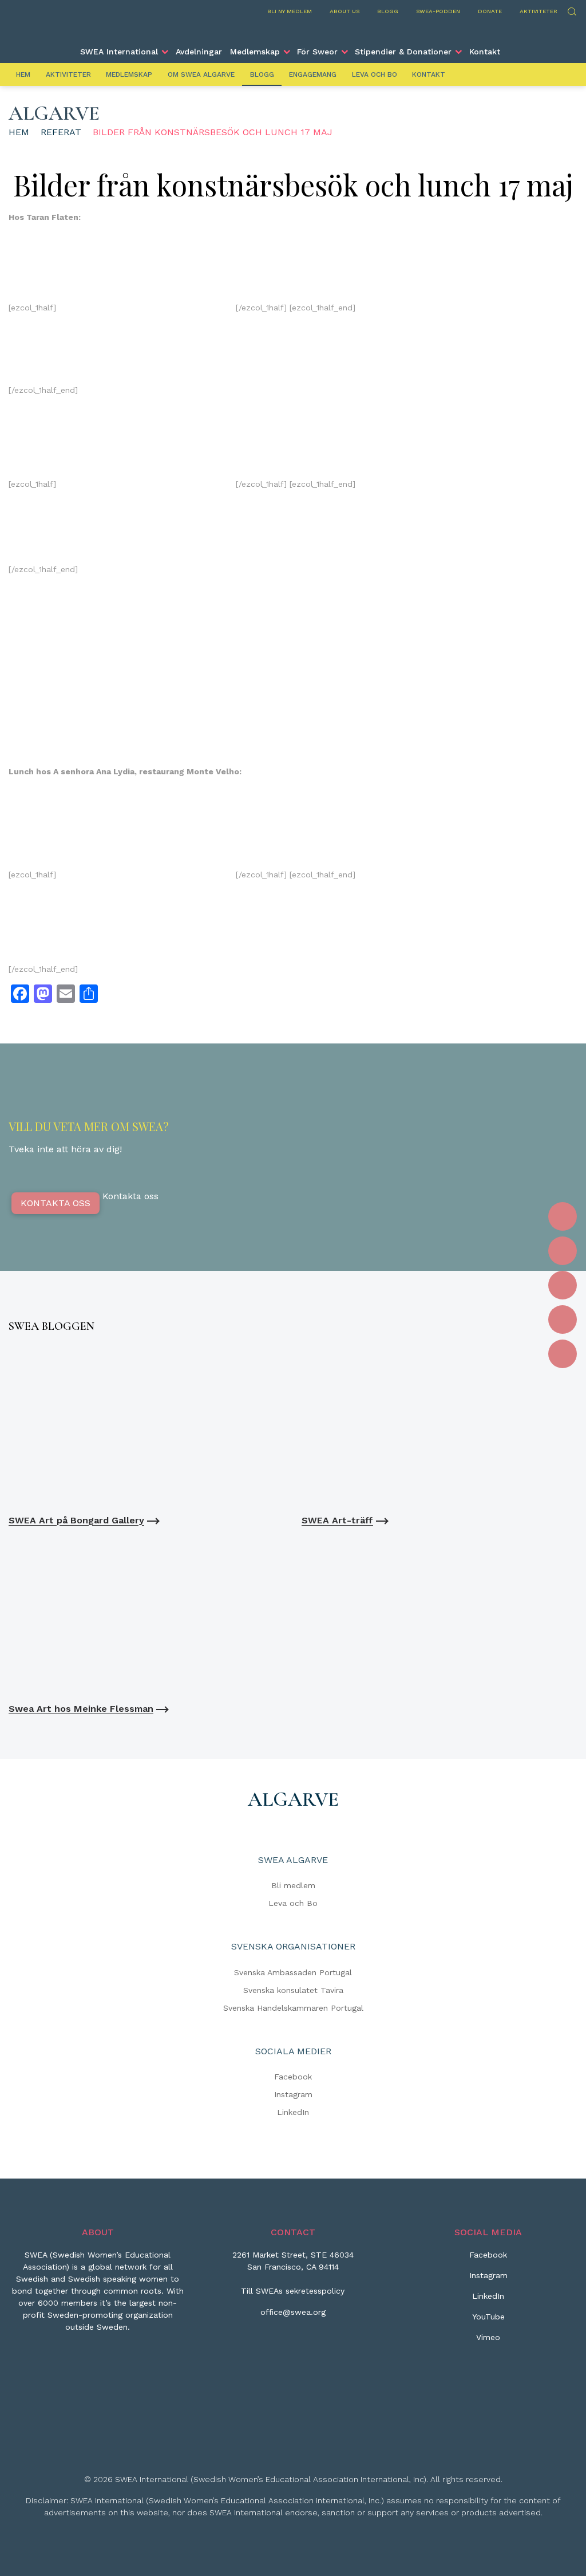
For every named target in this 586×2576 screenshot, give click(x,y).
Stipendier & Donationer (403, 52)
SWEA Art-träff (337, 1520)
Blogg (388, 11)
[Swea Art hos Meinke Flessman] (146, 1615)
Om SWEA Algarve (201, 74)
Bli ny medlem (290, 11)
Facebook (293, 2077)
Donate (490, 11)
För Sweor (317, 52)
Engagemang (313, 74)
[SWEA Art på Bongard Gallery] (146, 1426)
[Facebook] (563, 1216)
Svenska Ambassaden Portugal (293, 1972)
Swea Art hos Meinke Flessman (81, 1709)
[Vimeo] (563, 1354)
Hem (23, 74)
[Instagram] (563, 1251)
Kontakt (485, 52)
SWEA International (119, 52)
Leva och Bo (375, 74)
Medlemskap (255, 52)
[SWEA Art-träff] (439, 1426)
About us (345, 11)
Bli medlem (293, 1885)
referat (61, 132)
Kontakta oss (56, 1203)
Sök (571, 10)
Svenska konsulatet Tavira (293, 1990)
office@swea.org (293, 2312)
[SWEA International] (293, 30)
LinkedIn (293, 2112)
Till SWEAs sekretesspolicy (293, 2291)
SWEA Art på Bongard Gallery (76, 1520)
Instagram (293, 2094)
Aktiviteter (539, 11)
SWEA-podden (438, 11)
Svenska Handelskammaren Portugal (293, 2008)
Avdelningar (199, 52)
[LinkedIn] (563, 1285)
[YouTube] (563, 1319)
